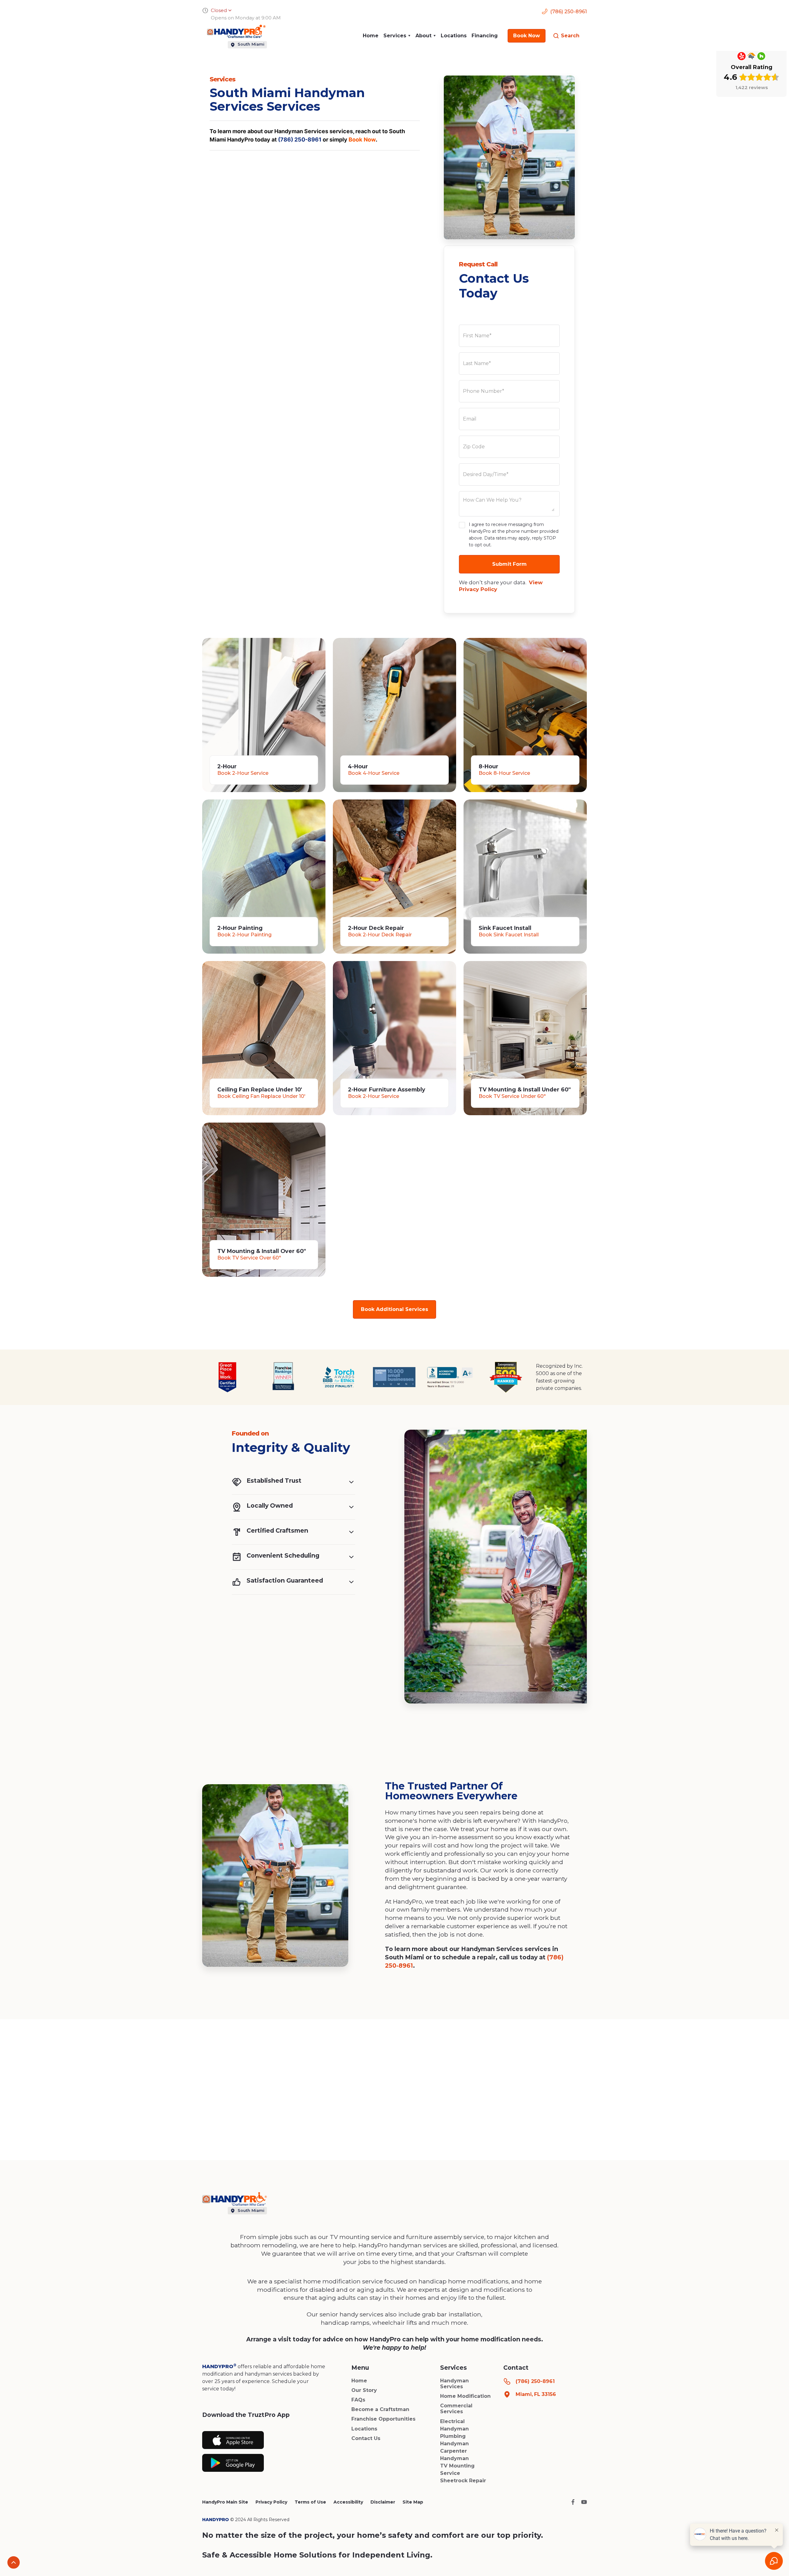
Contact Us (366, 2438)
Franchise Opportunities (383, 2419)
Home (371, 36)
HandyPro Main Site (225, 2502)
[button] (397, 36)
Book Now (362, 140)
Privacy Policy (271, 2502)
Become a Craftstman (380, 2409)
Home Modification (465, 2396)
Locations (454, 36)
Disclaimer (383, 2502)
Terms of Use (310, 2502)
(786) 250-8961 (300, 140)
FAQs (358, 2400)
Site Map (413, 2502)
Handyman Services (454, 2384)
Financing (485, 36)
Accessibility (348, 2502)
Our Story (364, 2390)
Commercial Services (456, 2409)
